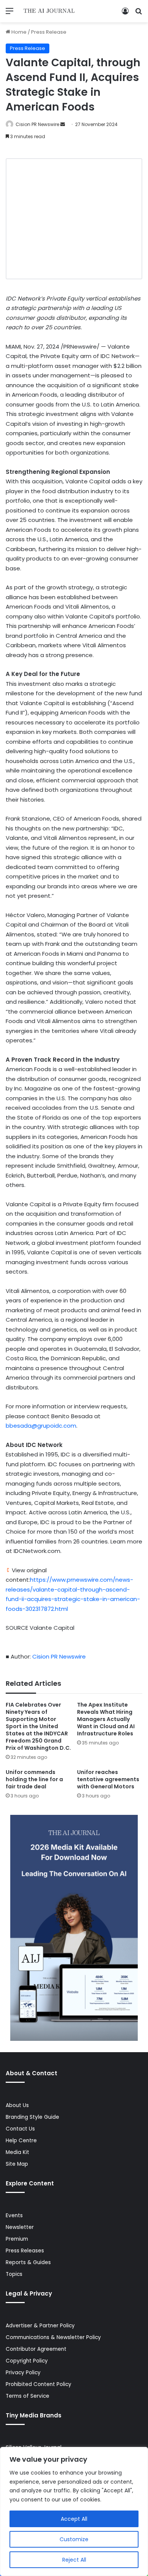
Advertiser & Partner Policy (40, 2326)
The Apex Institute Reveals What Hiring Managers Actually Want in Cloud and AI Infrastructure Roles (106, 1719)
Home (18, 32)
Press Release (49, 32)
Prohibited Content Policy (39, 2384)
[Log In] (125, 14)
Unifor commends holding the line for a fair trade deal (34, 1779)
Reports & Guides (28, 2262)
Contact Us (20, 2129)
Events (14, 2215)
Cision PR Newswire (37, 124)
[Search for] (139, 14)
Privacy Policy (23, 2373)
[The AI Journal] (49, 11)
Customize (74, 2539)
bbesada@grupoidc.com (41, 1426)
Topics (14, 2274)
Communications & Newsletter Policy (53, 2337)
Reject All (74, 2560)
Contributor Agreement (36, 2349)
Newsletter (20, 2227)
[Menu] (9, 14)
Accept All (74, 2519)
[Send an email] (63, 124)
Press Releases (25, 2251)
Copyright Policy (27, 2361)
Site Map (17, 2164)
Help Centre (21, 2141)
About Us (17, 2105)
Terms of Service (28, 2396)
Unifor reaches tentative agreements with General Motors (108, 1779)
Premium (17, 2239)
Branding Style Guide (32, 2117)
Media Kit (17, 2152)
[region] (74, 2511)
